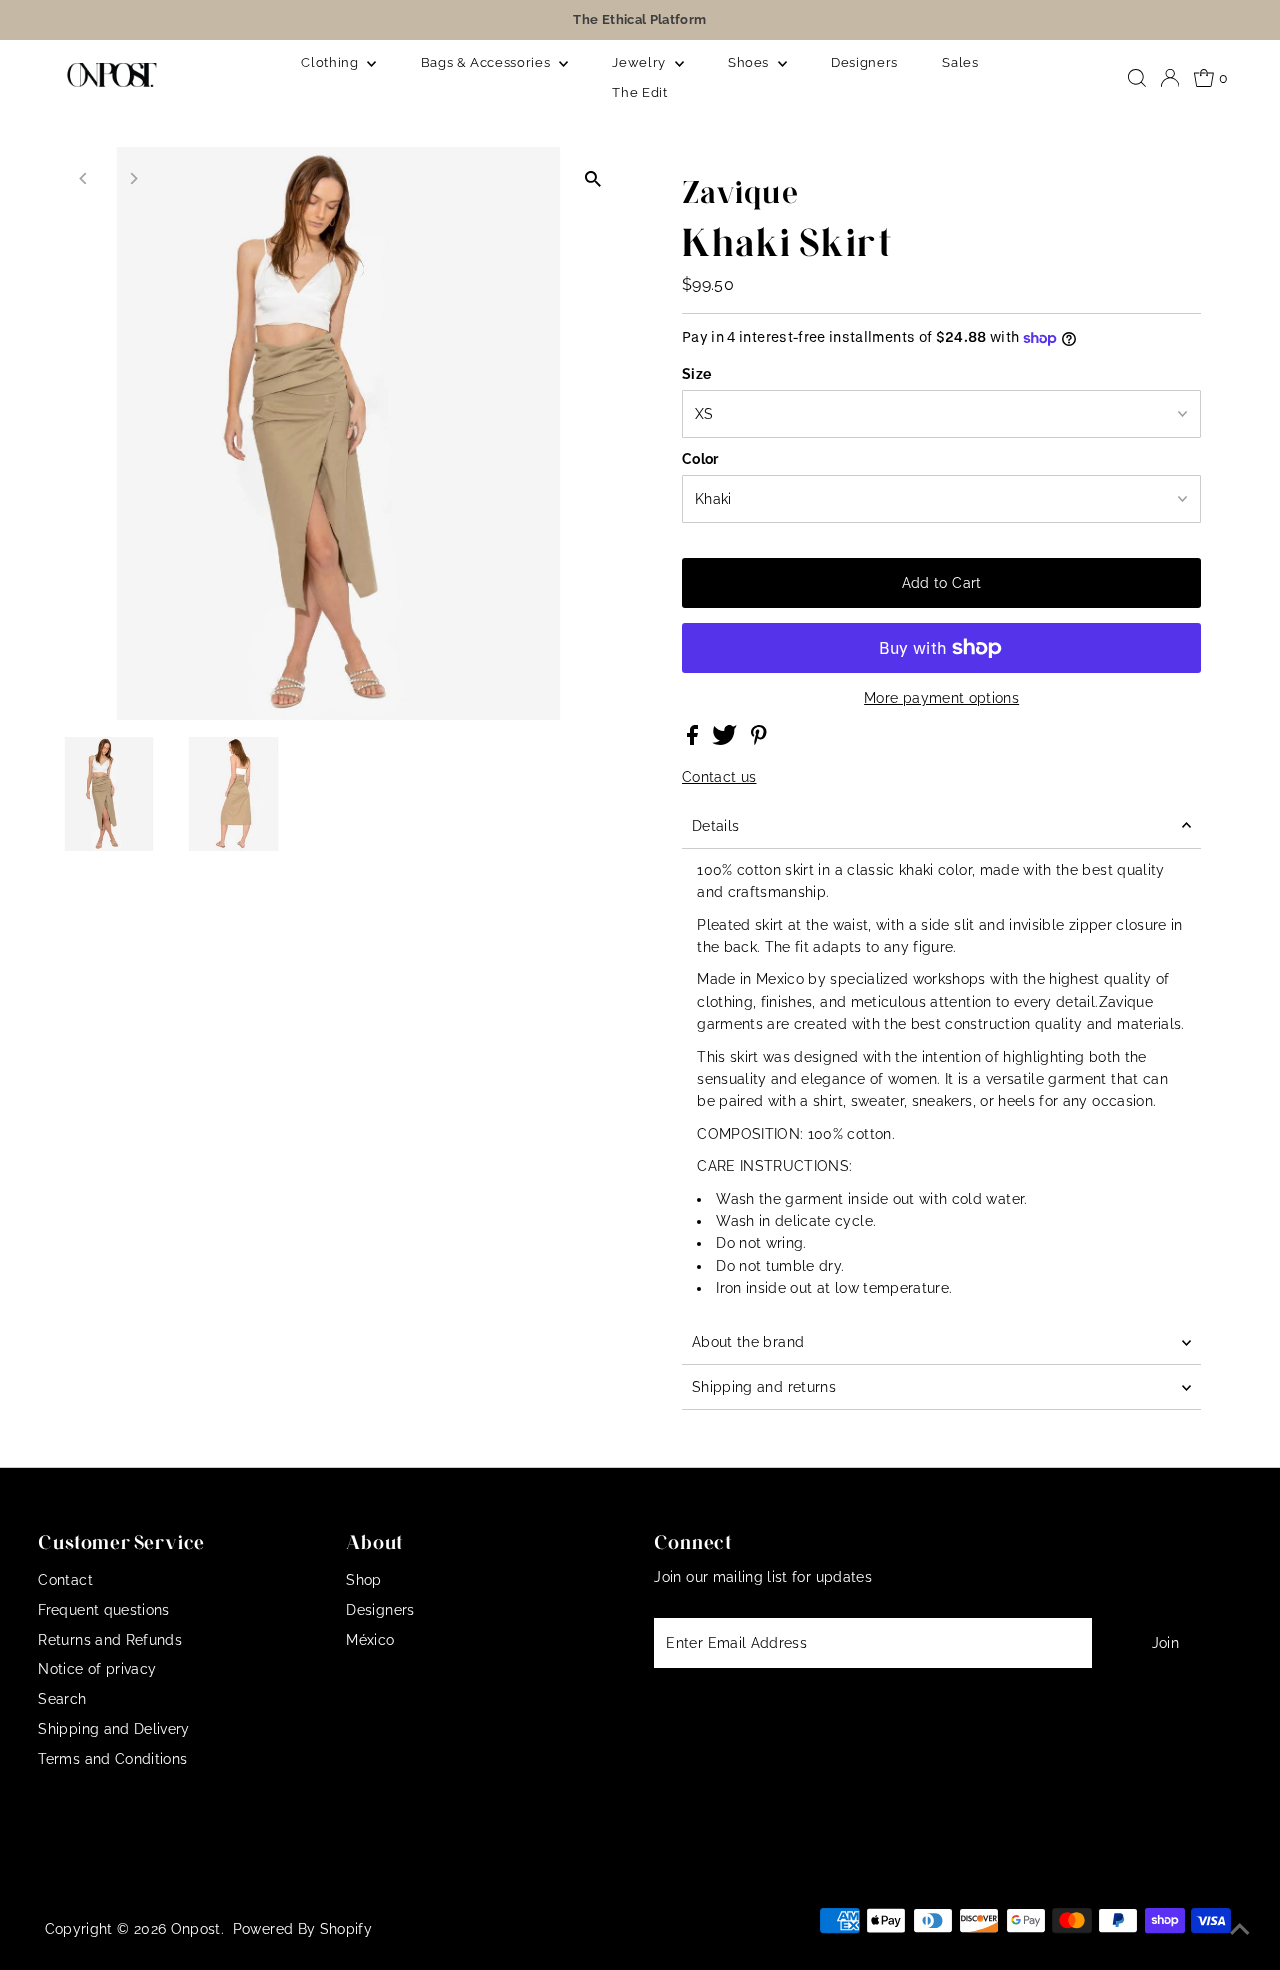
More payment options (941, 698)
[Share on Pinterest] (759, 740)
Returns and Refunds (110, 1640)
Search (62, 1699)
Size (696, 374)
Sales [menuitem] (960, 62)
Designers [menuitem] (864, 62)
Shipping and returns (764, 1387)
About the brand (748, 1342)
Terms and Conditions (112, 1759)
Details (715, 826)
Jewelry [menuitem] (640, 62)
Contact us (719, 777)
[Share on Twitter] (726, 740)
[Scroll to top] (1240, 1930)
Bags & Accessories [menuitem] (487, 62)
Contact (65, 1580)
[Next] (133, 178)
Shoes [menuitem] (750, 62)
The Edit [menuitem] (639, 92)
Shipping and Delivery (113, 1729)
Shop (363, 1580)
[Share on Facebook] (694, 740)
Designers (380, 1610)
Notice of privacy (97, 1669)
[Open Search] (1137, 78)
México (370, 1640)
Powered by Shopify (302, 1929)
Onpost (196, 1929)
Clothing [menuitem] (331, 62)
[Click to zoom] (592, 179)
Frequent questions (103, 1610)
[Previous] (84, 178)
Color (700, 459)
